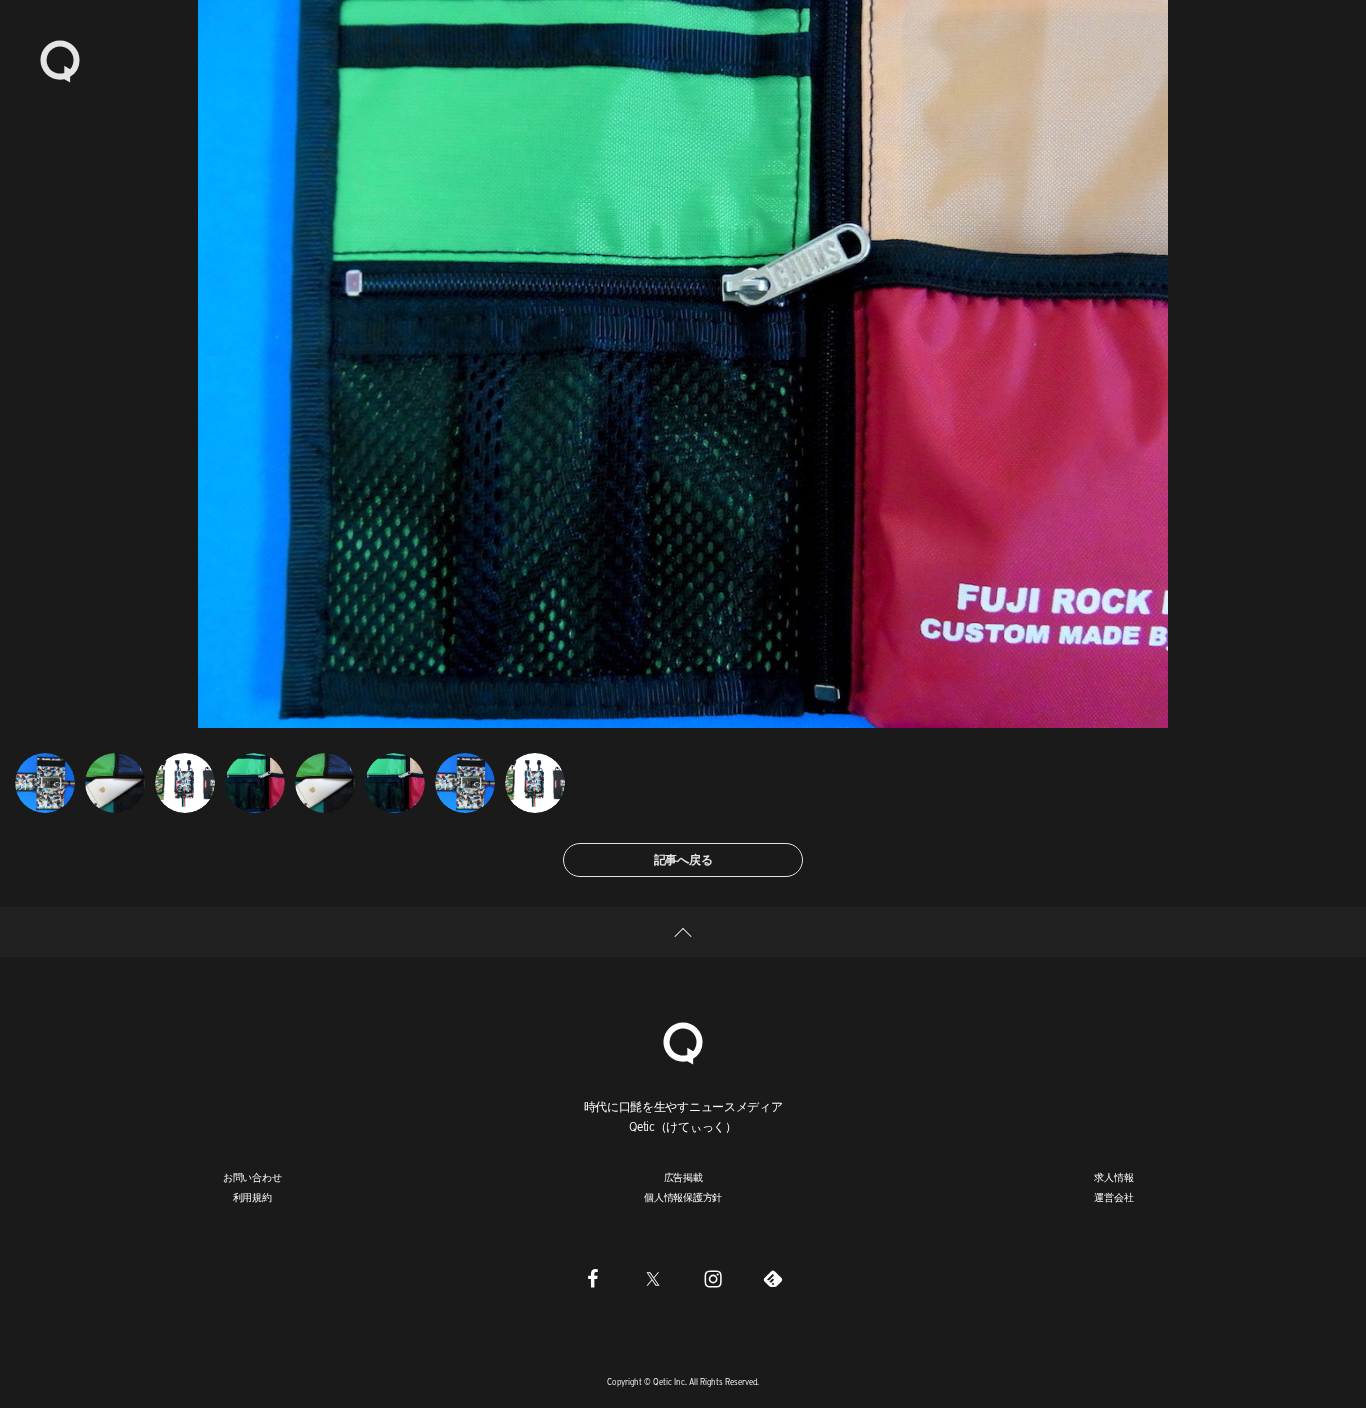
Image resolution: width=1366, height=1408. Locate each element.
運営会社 (1113, 1197)
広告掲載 (683, 1177)
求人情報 (1113, 1177)
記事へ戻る (683, 859)
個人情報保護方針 (683, 1197)
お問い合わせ (252, 1177)
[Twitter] (653, 1278)
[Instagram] (713, 1278)
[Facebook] (593, 1278)
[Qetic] (60, 60)
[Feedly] (773, 1278)
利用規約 (252, 1197)
